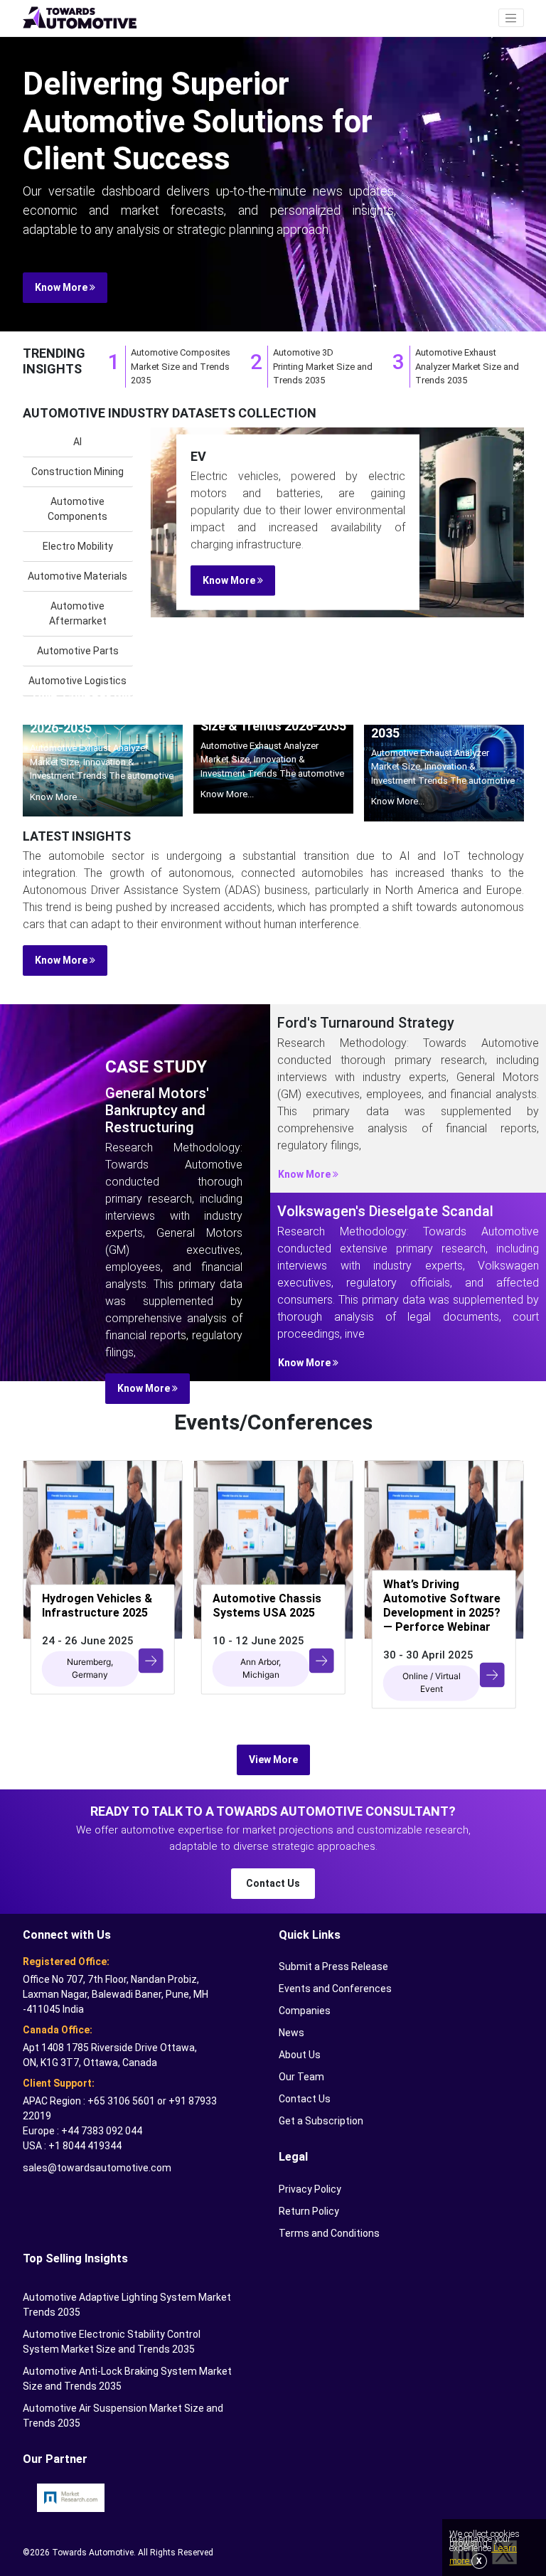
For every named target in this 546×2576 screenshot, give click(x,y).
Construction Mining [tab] (77, 472)
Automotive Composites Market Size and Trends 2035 (181, 366)
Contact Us (273, 1883)
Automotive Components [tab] (77, 509)
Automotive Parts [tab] (78, 651)
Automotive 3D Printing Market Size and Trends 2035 (323, 366)
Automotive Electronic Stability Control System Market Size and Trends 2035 (112, 2342)
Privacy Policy (310, 2189)
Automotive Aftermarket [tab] (78, 613)
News (291, 2033)
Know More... (57, 797)
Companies (305, 2011)
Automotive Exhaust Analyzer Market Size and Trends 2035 (467, 366)
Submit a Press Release (333, 1966)
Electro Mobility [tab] (78, 546)
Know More (62, 287)
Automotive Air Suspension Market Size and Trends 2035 (123, 2416)
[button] (511, 18)
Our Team (301, 2077)
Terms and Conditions (329, 2233)
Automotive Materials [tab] (77, 576)
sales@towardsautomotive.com (97, 2168)
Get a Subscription (321, 2121)
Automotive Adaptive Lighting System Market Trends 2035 (127, 2305)
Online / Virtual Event (432, 1682)
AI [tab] (77, 442)
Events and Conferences (335, 1989)
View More (273, 1760)
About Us (300, 2055)
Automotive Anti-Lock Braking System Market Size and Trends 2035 (127, 2379)
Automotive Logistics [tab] (77, 681)
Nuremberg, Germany (90, 1668)
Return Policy (309, 2211)
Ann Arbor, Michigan (261, 1668)
